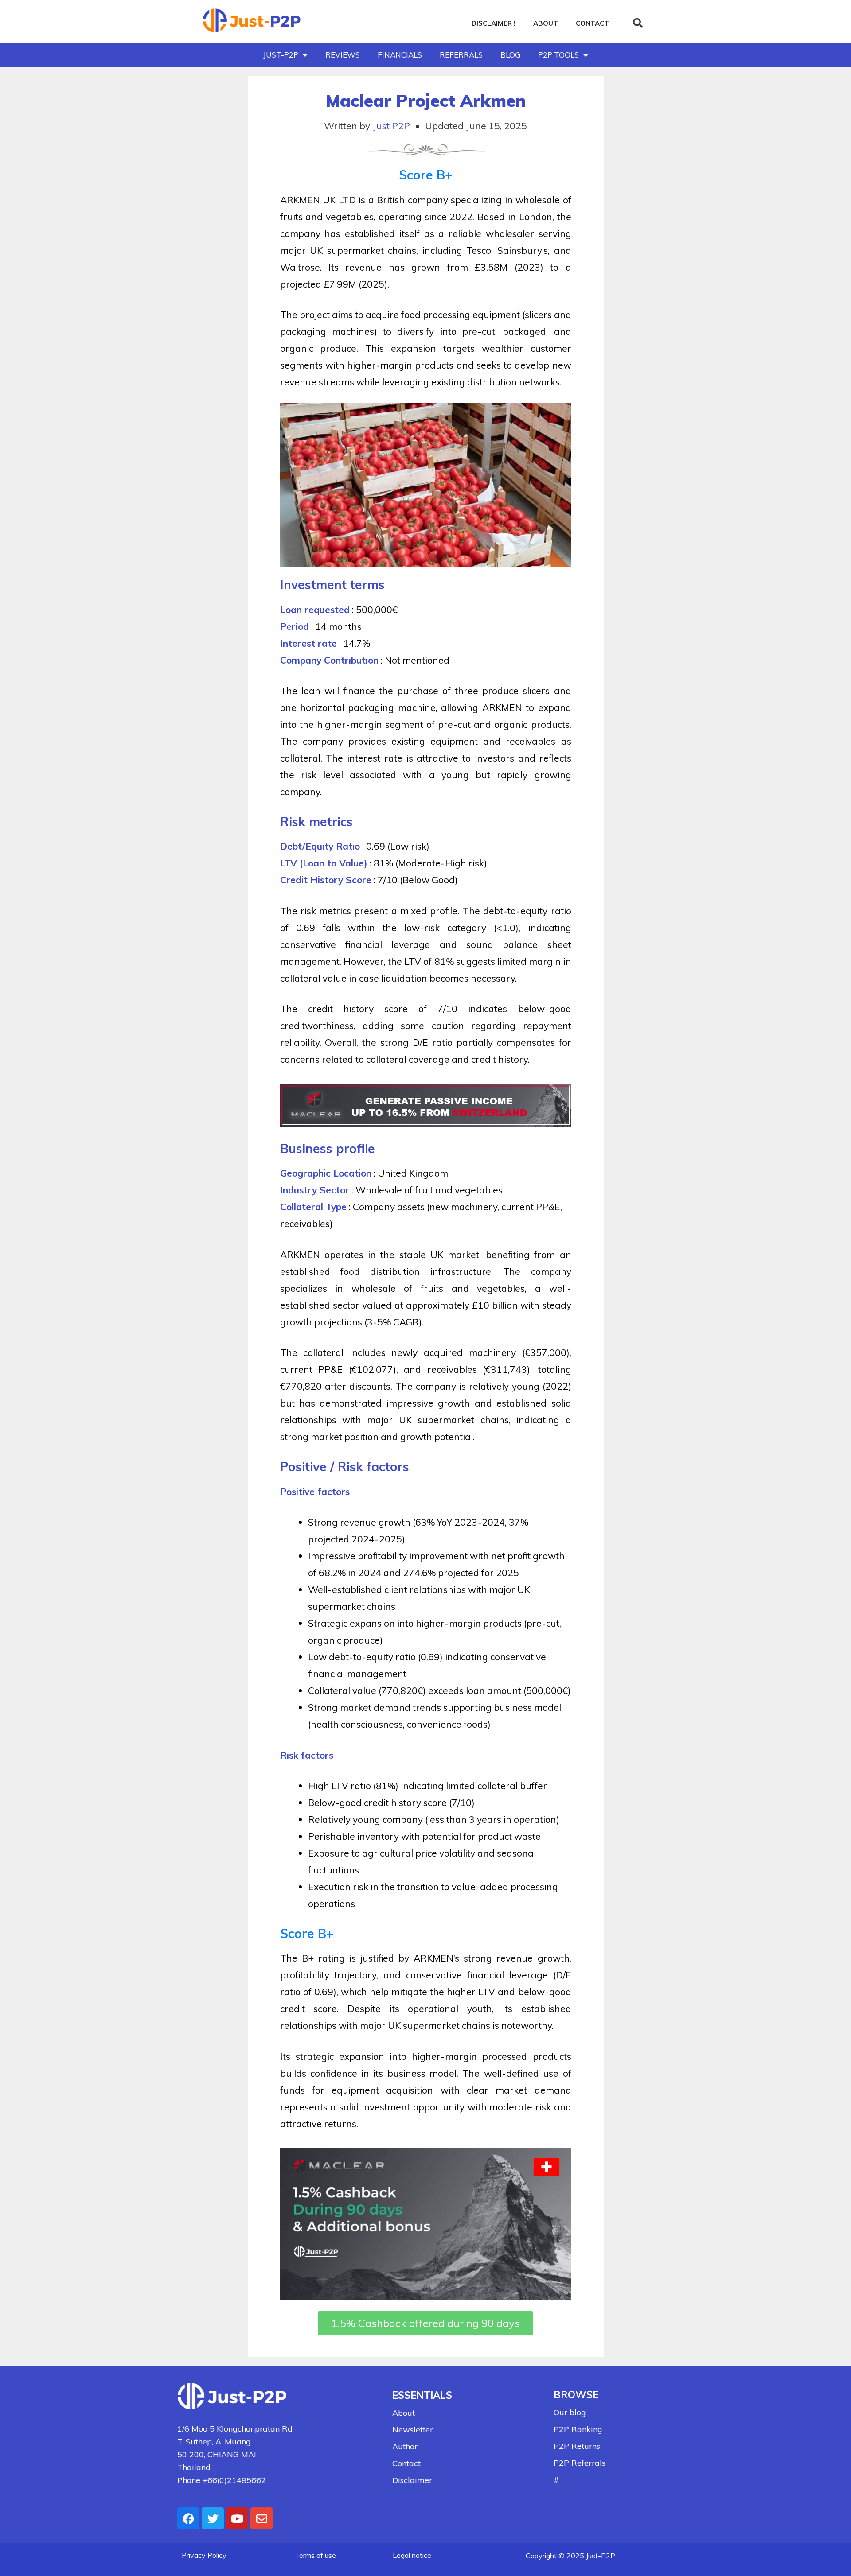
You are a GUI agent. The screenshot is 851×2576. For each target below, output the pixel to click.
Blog (510, 55)
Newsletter (413, 2430)
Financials (400, 55)
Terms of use (315, 2555)
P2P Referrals (580, 2463)
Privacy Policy (204, 2555)
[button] (638, 23)
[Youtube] (237, 2518)
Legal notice (412, 2555)
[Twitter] (213, 2518)
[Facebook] (188, 2518)
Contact (592, 23)
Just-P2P (281, 55)
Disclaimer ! (494, 23)
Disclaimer (412, 2480)
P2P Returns (577, 2446)
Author (405, 2446)
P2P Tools (558, 55)
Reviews (343, 55)
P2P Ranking (578, 2429)
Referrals (461, 55)
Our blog (570, 2412)
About (546, 23)
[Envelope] (262, 2518)
